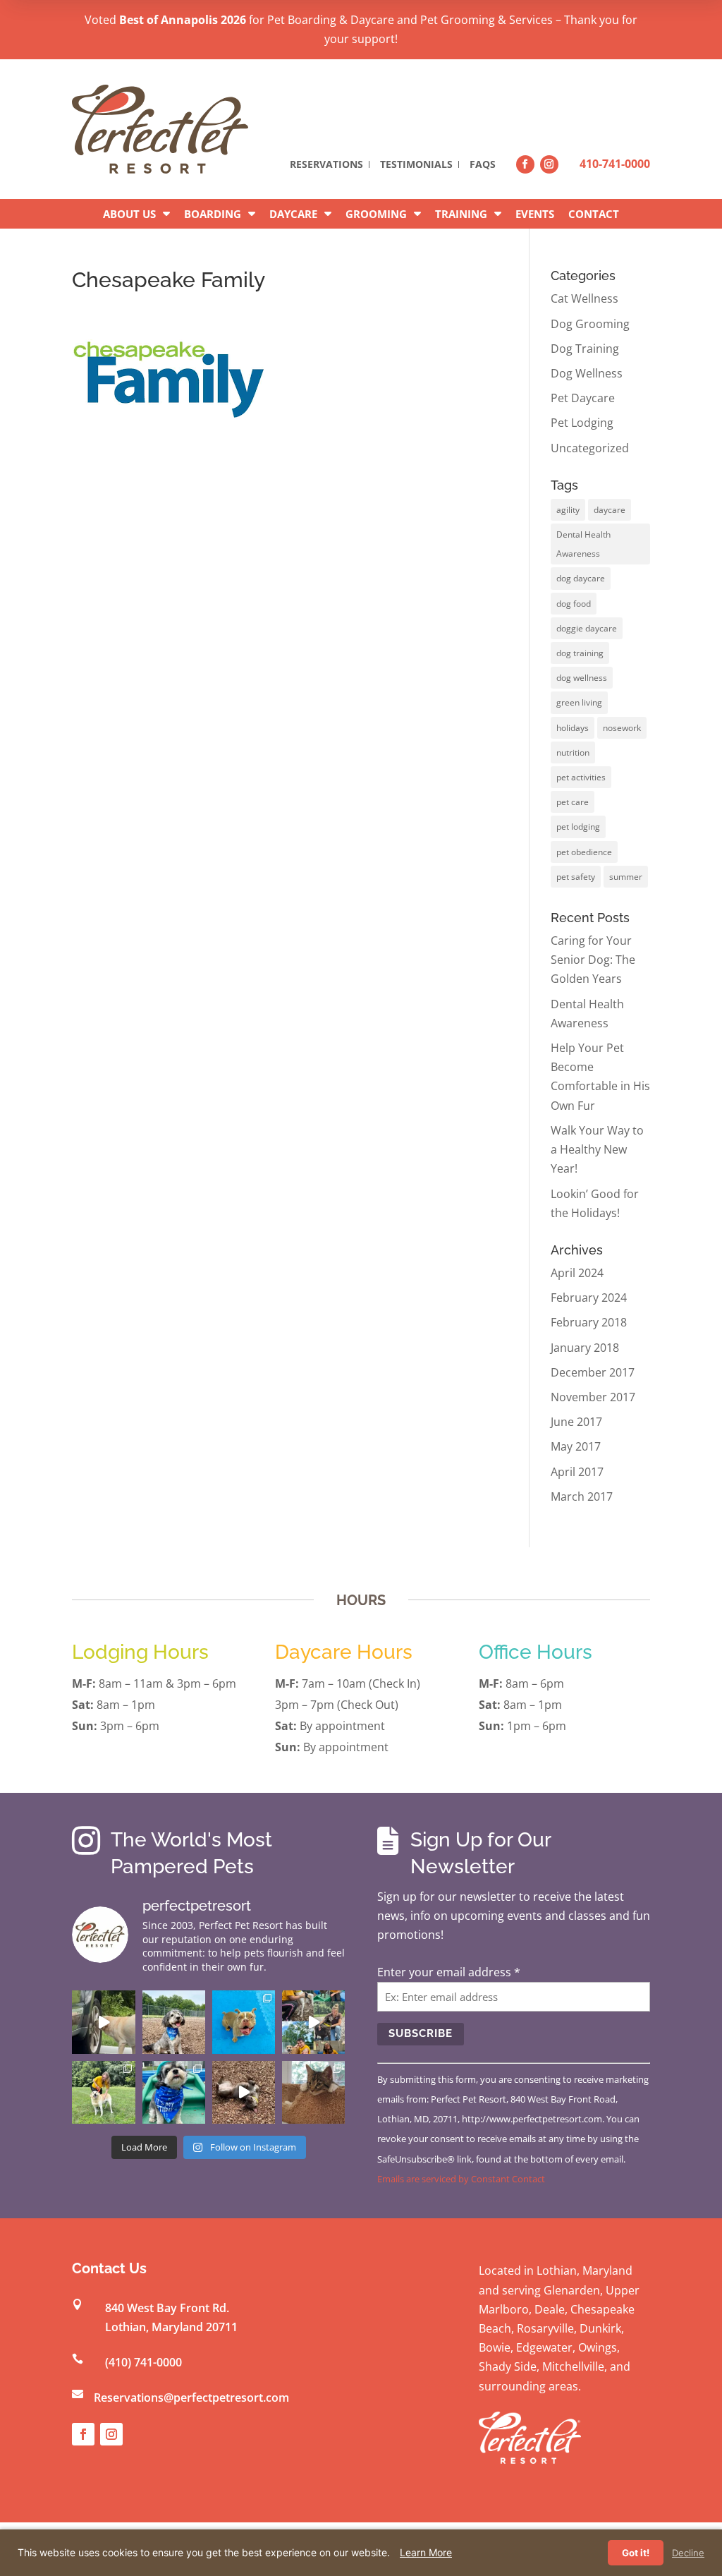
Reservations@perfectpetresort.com (191, 2397)
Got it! (636, 2553)
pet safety (576, 877)
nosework (622, 728)
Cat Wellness (585, 298)
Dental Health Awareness (583, 544)
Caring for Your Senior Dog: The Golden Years (593, 960)
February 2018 (589, 1322)
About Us (129, 214)
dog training (580, 653)
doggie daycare (587, 628)
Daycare (293, 214)
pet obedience (584, 852)
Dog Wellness (587, 373)
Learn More (426, 2552)
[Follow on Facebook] (525, 164)
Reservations (326, 164)
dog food (574, 604)
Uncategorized (590, 448)
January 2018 (585, 1348)
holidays (573, 728)
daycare (610, 510)
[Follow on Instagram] (549, 164)
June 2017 (576, 1422)
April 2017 (577, 1472)
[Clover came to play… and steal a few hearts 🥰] (244, 2022)
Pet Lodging (582, 423)
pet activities (581, 777)
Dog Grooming (590, 324)
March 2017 (582, 1496)
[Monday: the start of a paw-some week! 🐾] (244, 2092)
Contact (594, 214)
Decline (688, 2553)
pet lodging (578, 827)
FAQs (483, 164)
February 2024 (589, 1298)
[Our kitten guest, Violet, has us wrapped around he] (313, 2092)
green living (579, 702)
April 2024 (577, 1273)
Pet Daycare (583, 398)
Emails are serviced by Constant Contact (461, 2179)
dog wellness (582, 678)
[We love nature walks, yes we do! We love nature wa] (103, 2092)
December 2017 (593, 1372)
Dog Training (585, 349)
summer (626, 877)
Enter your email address (449, 1972)
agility (568, 510)
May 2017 (576, 1446)
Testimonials (416, 164)
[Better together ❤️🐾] (313, 2022)
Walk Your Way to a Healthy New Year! (597, 1149)
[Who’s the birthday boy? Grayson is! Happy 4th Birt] (174, 2092)
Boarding (213, 214)
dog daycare (581, 578)
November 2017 (593, 1397)
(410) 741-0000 (143, 2362)
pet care (573, 802)
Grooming (376, 214)
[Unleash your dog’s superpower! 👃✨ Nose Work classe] (103, 2022)
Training (461, 214)
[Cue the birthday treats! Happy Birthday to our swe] (174, 2022)
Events (535, 214)
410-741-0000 (615, 164)
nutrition (573, 752)
